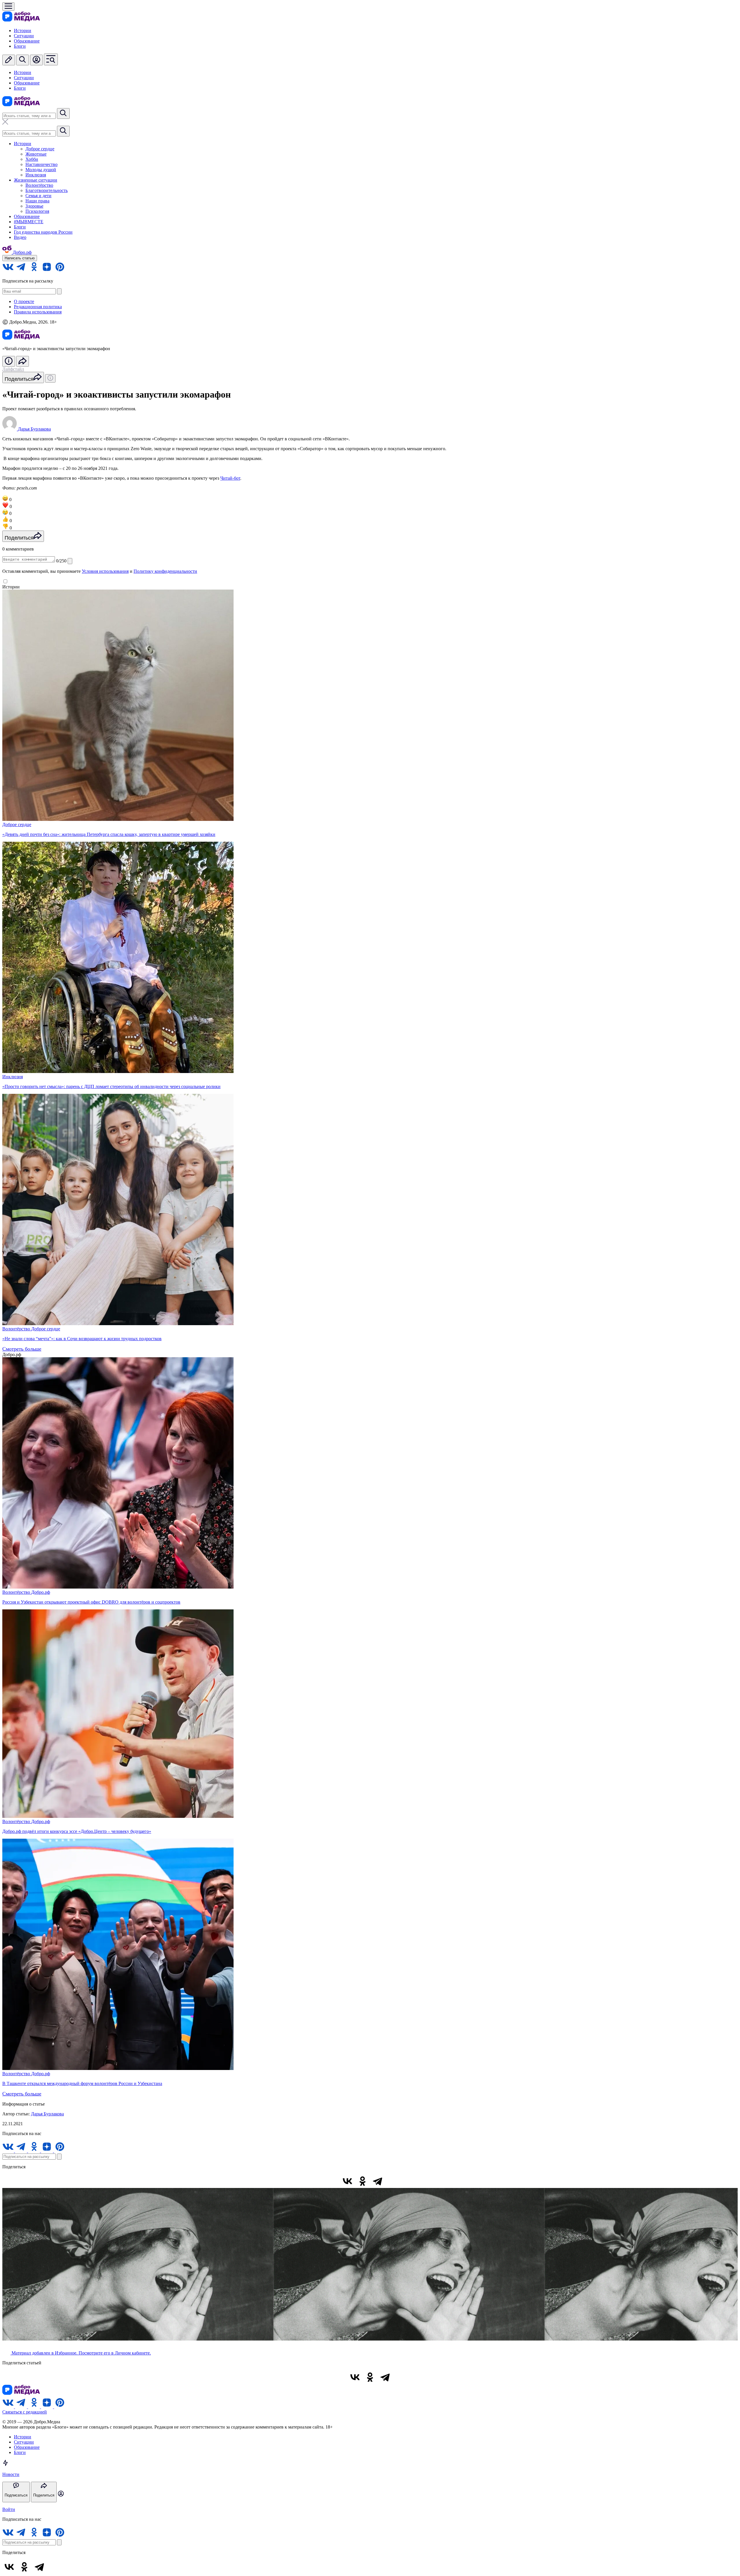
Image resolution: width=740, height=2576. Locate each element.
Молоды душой (41, 170)
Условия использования (105, 571)
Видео (20, 237)
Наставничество (41, 164)
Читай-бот (230, 478)
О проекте (24, 301)
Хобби (32, 159)
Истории (23, 31)
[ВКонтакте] (347, 2181)
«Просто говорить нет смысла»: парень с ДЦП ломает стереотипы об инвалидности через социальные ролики (111, 1086)
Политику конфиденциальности (165, 571)
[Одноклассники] (362, 2181)
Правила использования (38, 312)
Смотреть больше (22, 1349)
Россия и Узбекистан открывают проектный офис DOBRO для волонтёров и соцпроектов (91, 1602)
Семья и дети (38, 196)
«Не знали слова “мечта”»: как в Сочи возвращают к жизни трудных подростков (82, 1339)
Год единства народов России (43, 232)
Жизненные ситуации (36, 180)
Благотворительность (47, 190)
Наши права (37, 201)
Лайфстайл (13, 369)
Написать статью (20, 258)
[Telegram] (378, 2181)
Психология (37, 211)
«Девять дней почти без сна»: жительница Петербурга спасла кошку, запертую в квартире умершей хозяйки (109, 834)
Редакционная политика (38, 307)
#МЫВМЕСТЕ (29, 222)
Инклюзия (36, 175)
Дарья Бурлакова (47, 2114)
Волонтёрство (39, 185)
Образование (27, 41)
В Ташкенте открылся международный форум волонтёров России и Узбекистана (82, 2083)
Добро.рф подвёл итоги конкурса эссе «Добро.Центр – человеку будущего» (77, 1831)
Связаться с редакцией (25, 2412)
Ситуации (24, 36)
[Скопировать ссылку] (393, 2181)
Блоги (20, 46)
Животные (36, 154)
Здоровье (34, 206)
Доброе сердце (40, 149)
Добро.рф (41, 1592)
